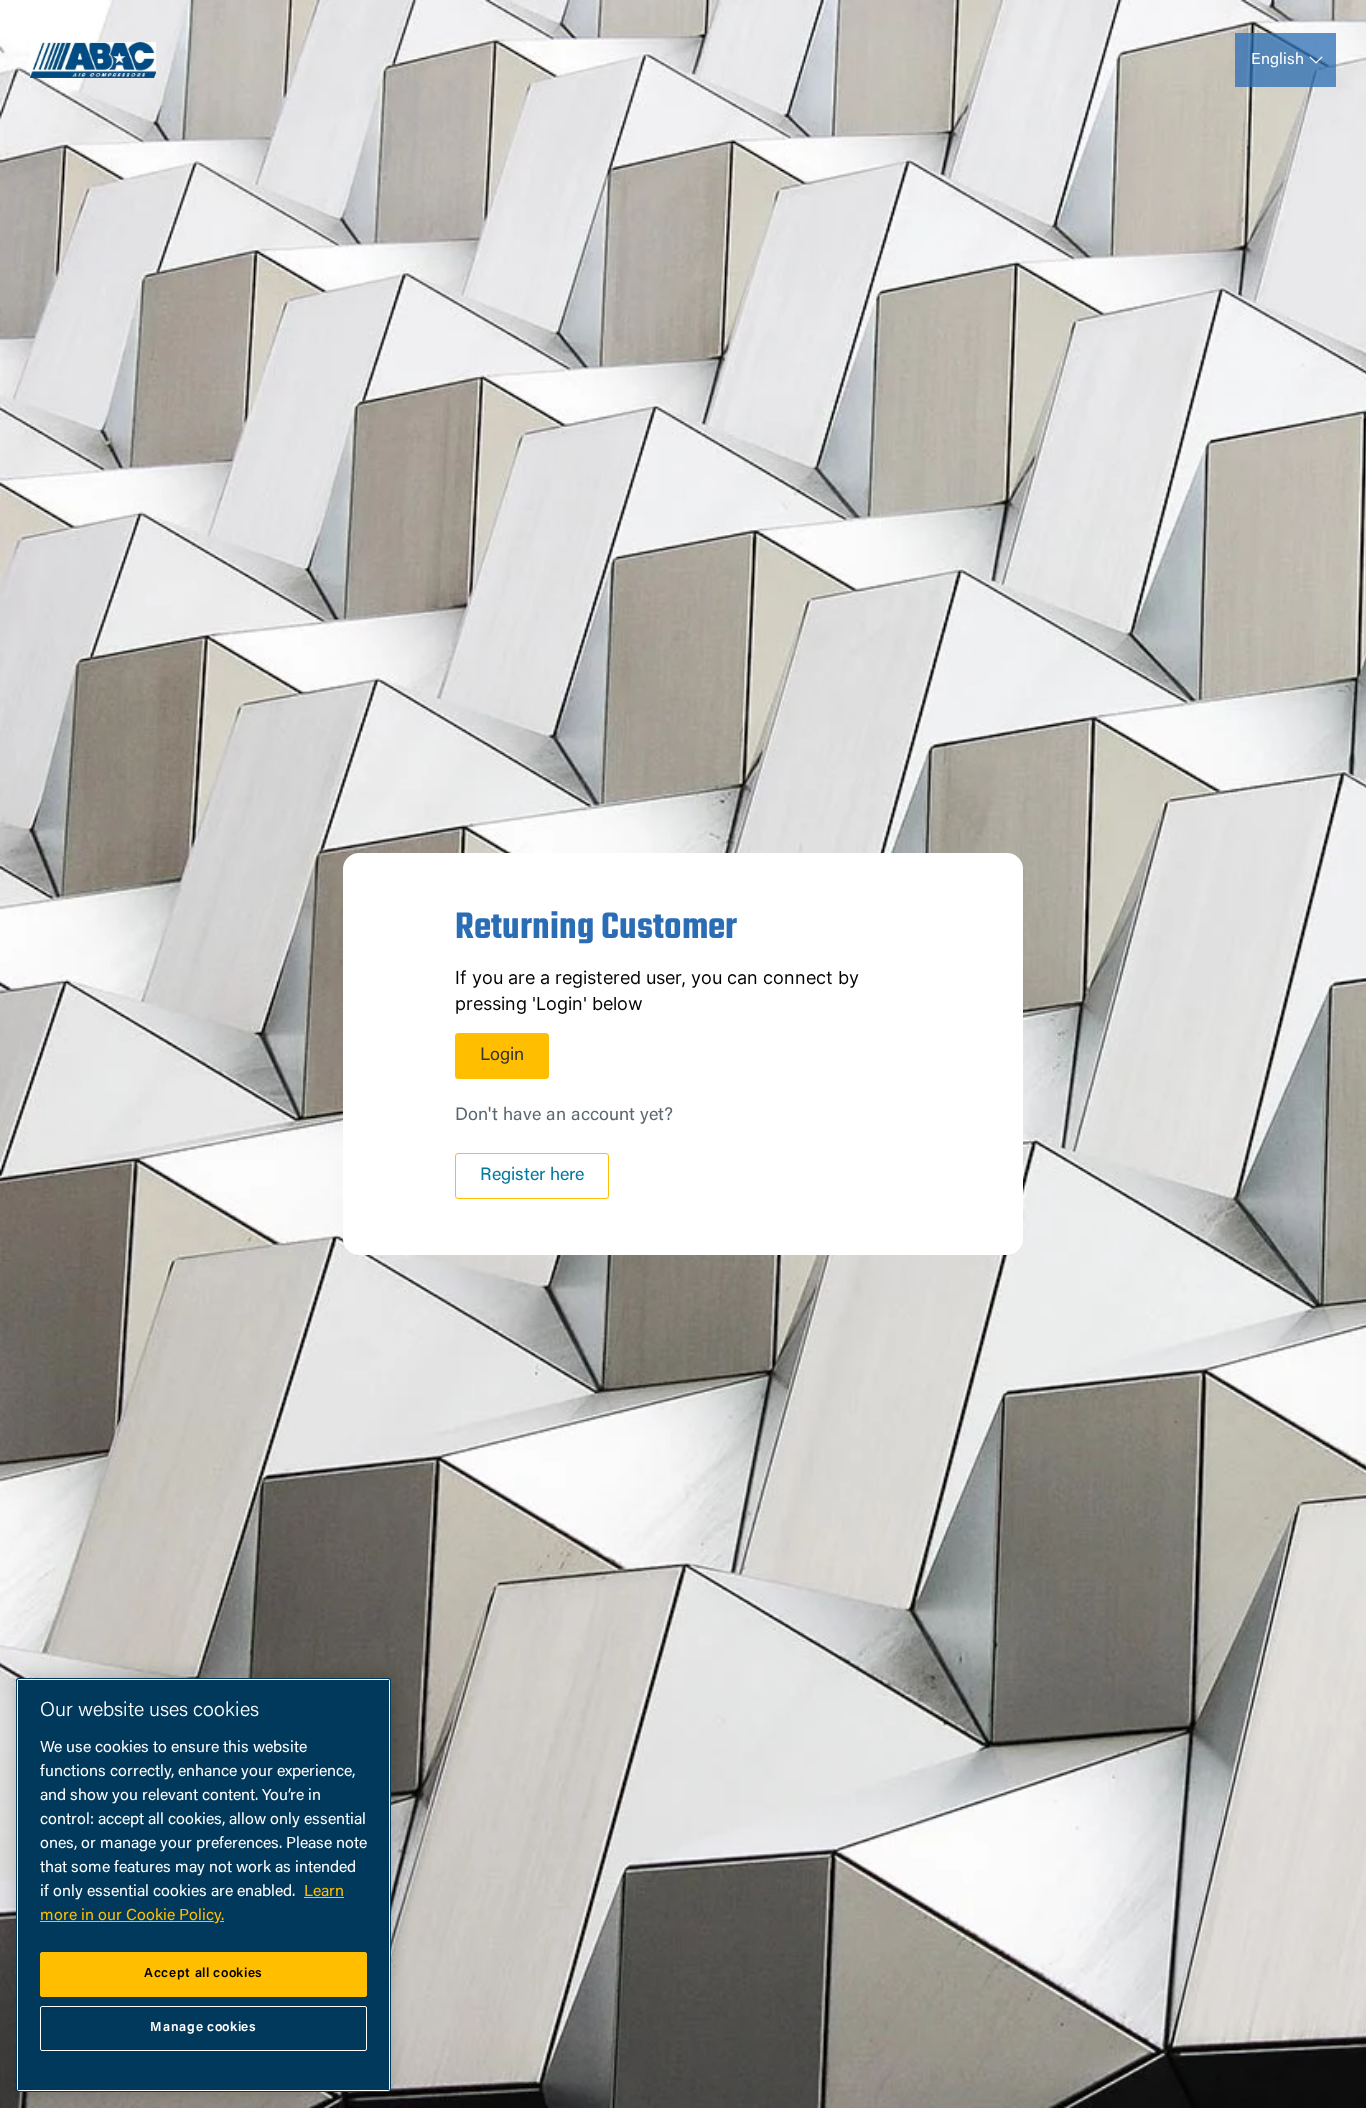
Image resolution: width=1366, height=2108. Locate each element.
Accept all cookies (203, 1973)
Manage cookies (203, 2027)
